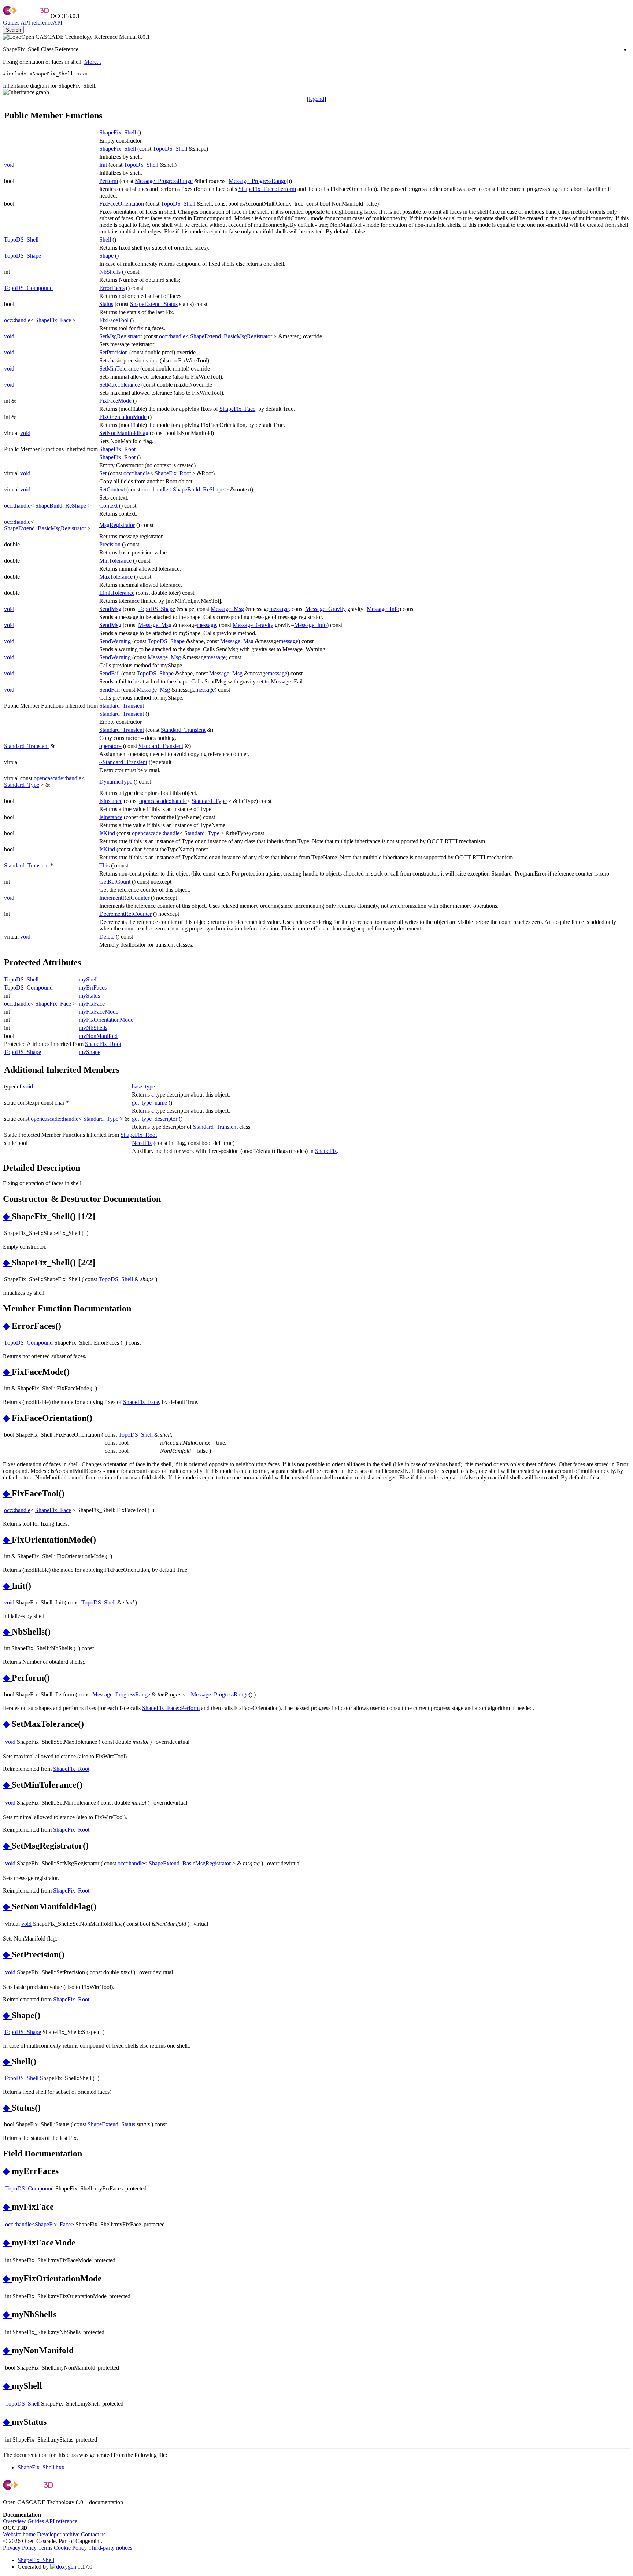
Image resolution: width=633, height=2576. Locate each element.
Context (108, 506)
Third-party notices (110, 2548)
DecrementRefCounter (125, 914)
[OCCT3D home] (26, 16)
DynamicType (116, 782)
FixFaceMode (115, 401)
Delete (107, 937)
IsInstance (111, 801)
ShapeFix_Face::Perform (267, 189)
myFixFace (92, 1004)
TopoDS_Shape (23, 256)
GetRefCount (115, 882)
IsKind (107, 833)
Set (103, 473)
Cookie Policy (70, 2548)
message (279, 609)
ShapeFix (326, 1151)
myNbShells (93, 1028)
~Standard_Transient (123, 762)
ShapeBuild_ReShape (198, 489)
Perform (109, 181)
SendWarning (115, 641)
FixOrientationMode (123, 417)
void (9, 165)
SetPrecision (114, 352)
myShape (90, 1052)
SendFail (110, 673)
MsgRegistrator (117, 525)
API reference (61, 2521)
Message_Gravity (325, 609)
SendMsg (110, 609)
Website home (19, 2534)
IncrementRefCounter (124, 898)
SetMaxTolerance (120, 385)
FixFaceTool (114, 320)
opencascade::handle (58, 778)
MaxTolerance (116, 577)
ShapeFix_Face (53, 320)
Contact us (93, 2534)
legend (316, 99)
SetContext (112, 489)
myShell (88, 979)
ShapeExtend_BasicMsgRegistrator (231, 336)
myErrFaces (93, 987)
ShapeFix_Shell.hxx (41, 2467)
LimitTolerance (117, 593)
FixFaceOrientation (122, 204)
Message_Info (383, 609)
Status (106, 304)
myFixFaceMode (99, 1012)
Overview (14, 2521)
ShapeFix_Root (117, 449)
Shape (106, 256)
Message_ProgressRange (164, 181)
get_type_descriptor (155, 1119)
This (104, 865)
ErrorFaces (112, 288)
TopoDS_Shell (170, 149)
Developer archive (58, 2534)
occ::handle (17, 320)
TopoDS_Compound (28, 288)
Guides (11, 23)
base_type (143, 1086)
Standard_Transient (122, 706)
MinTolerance (115, 561)
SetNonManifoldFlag (124, 433)
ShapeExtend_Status (154, 304)
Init (103, 165)
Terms (45, 2548)
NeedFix (142, 1143)
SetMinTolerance (119, 368)
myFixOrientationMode (106, 1020)
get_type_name (149, 1103)
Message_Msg (227, 609)
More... (93, 62)
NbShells (110, 272)
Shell (105, 239)
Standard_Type (22, 785)
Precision (110, 544)
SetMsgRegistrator (121, 336)
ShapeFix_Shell (118, 132)
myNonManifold (98, 1036)
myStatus (89, 996)
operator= (110, 746)
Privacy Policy (20, 2548)
